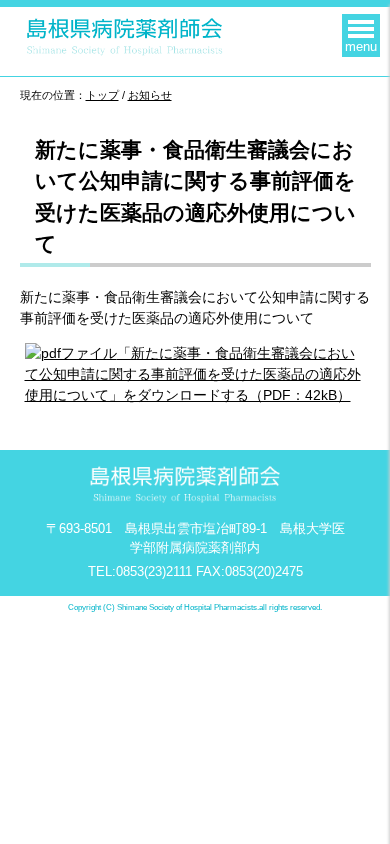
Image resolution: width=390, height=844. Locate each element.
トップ (102, 95)
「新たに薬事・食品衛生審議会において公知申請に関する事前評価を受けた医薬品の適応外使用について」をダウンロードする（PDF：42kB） (193, 374)
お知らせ (150, 95)
